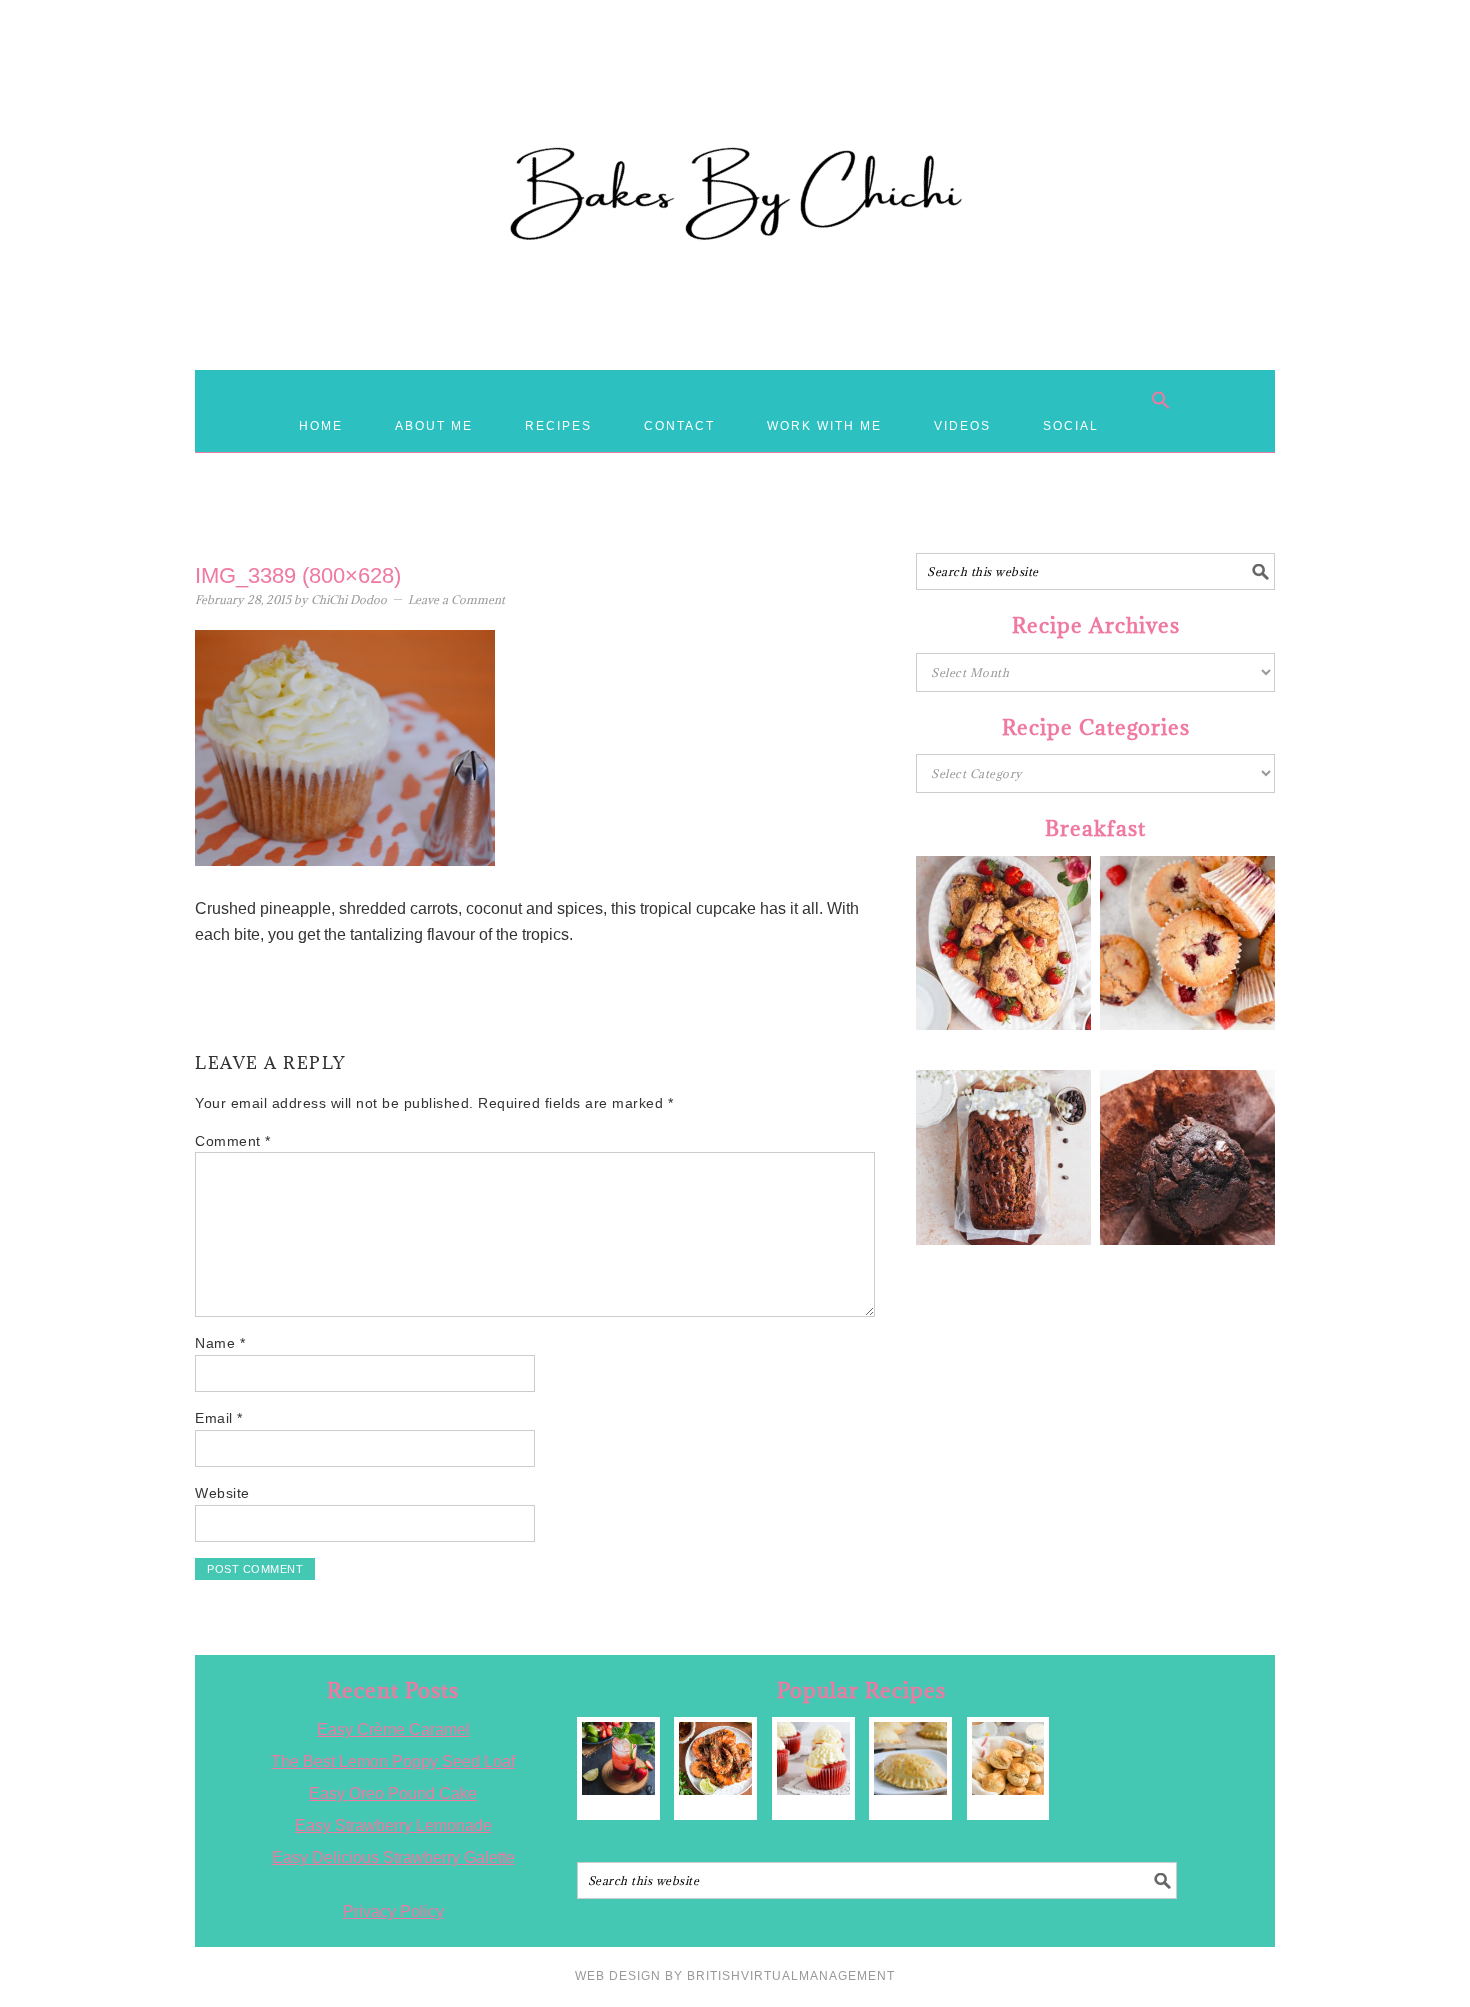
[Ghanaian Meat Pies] (910, 1758)
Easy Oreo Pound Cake (393, 1793)
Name (220, 1343)
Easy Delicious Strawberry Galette (393, 1857)
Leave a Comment (456, 599)
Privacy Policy (393, 1911)
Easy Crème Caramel (393, 1729)
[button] (1161, 400)
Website (222, 1493)
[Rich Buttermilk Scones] (1008, 1758)
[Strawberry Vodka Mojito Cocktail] (618, 1758)
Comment (233, 1141)
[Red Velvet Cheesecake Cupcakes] (813, 1758)
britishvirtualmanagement (791, 1976)
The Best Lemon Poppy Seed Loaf (393, 1761)
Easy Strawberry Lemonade (393, 1825)
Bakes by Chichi (735, 105)
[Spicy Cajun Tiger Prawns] (715, 1758)
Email (219, 1418)
